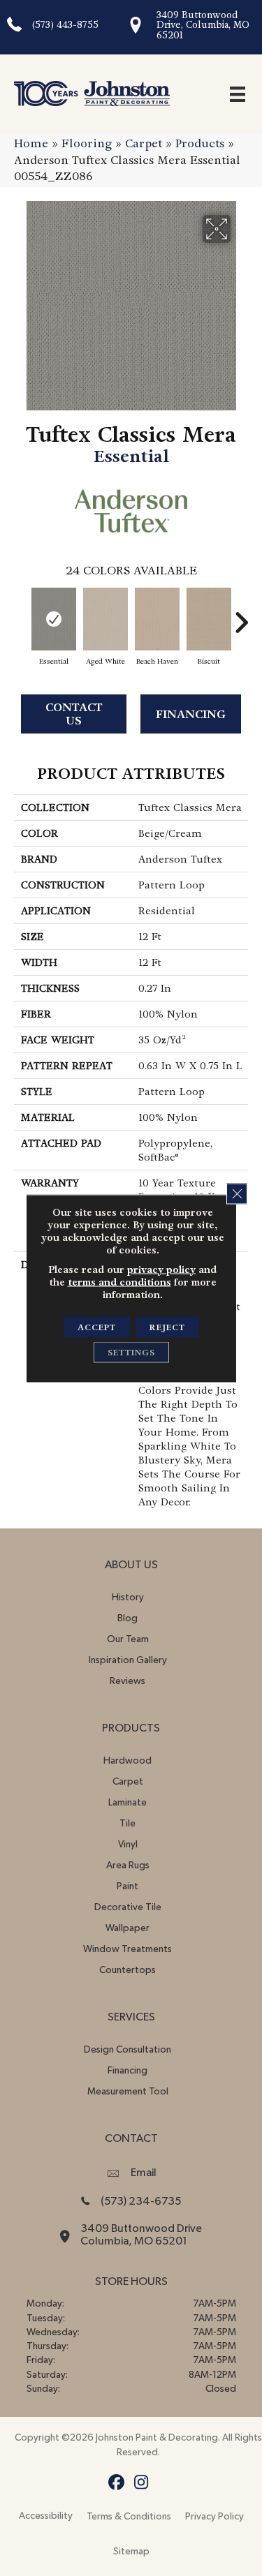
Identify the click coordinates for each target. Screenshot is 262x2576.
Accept (97, 1327)
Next (241, 616)
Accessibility (46, 2516)
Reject (167, 1327)
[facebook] (117, 2483)
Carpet (144, 143)
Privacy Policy (214, 2517)
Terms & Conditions (129, 2517)
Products (200, 143)
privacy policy (161, 1269)
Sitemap (131, 2552)
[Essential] (54, 619)
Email (144, 2173)
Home (31, 143)
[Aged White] (105, 619)
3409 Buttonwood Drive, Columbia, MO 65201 (203, 25)
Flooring (87, 143)
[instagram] (141, 2483)
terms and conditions (119, 1281)
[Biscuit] (209, 619)
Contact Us (74, 714)
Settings (131, 1352)
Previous (21, 616)
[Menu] (238, 94)
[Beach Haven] (157, 619)
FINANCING (191, 714)
